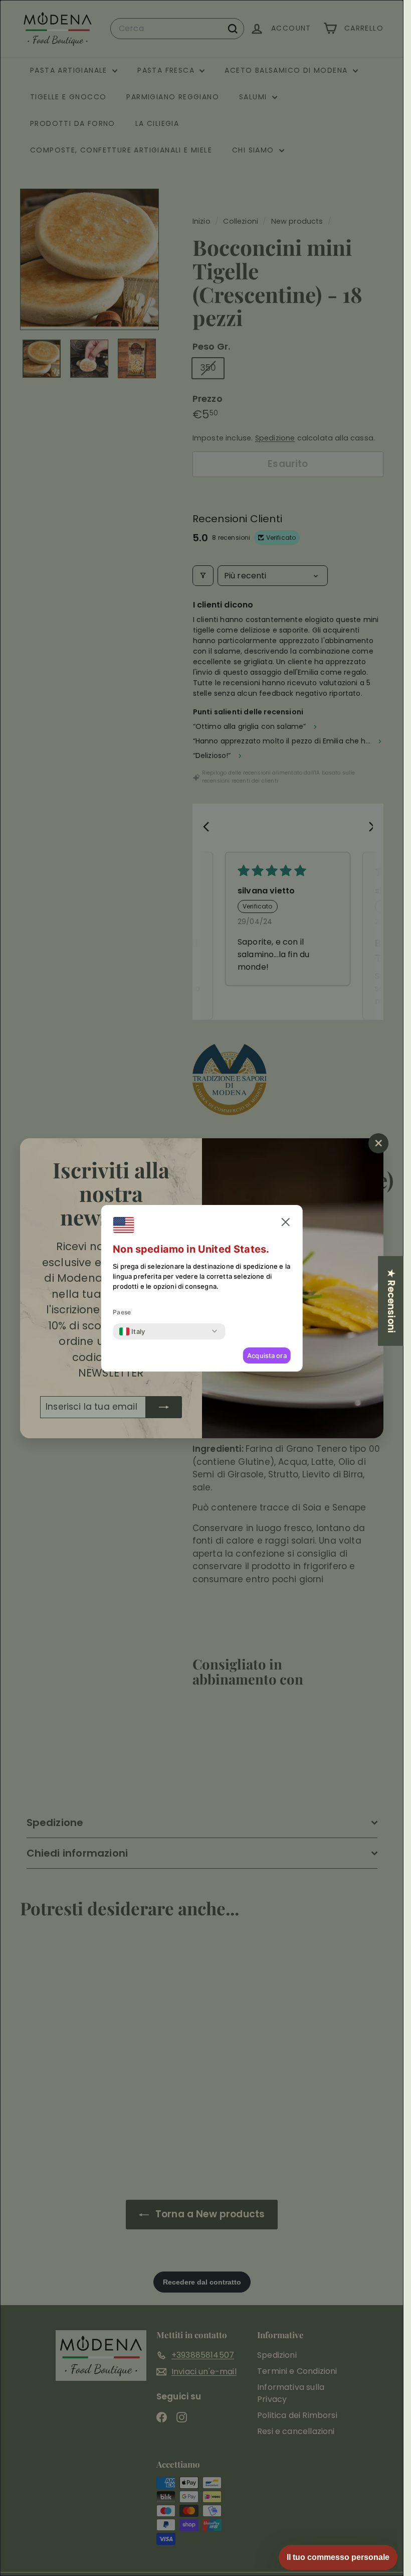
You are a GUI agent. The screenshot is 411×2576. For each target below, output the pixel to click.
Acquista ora (267, 1355)
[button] (286, 1222)
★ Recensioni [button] (391, 1301)
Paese (122, 1312)
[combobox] (132, 1331)
